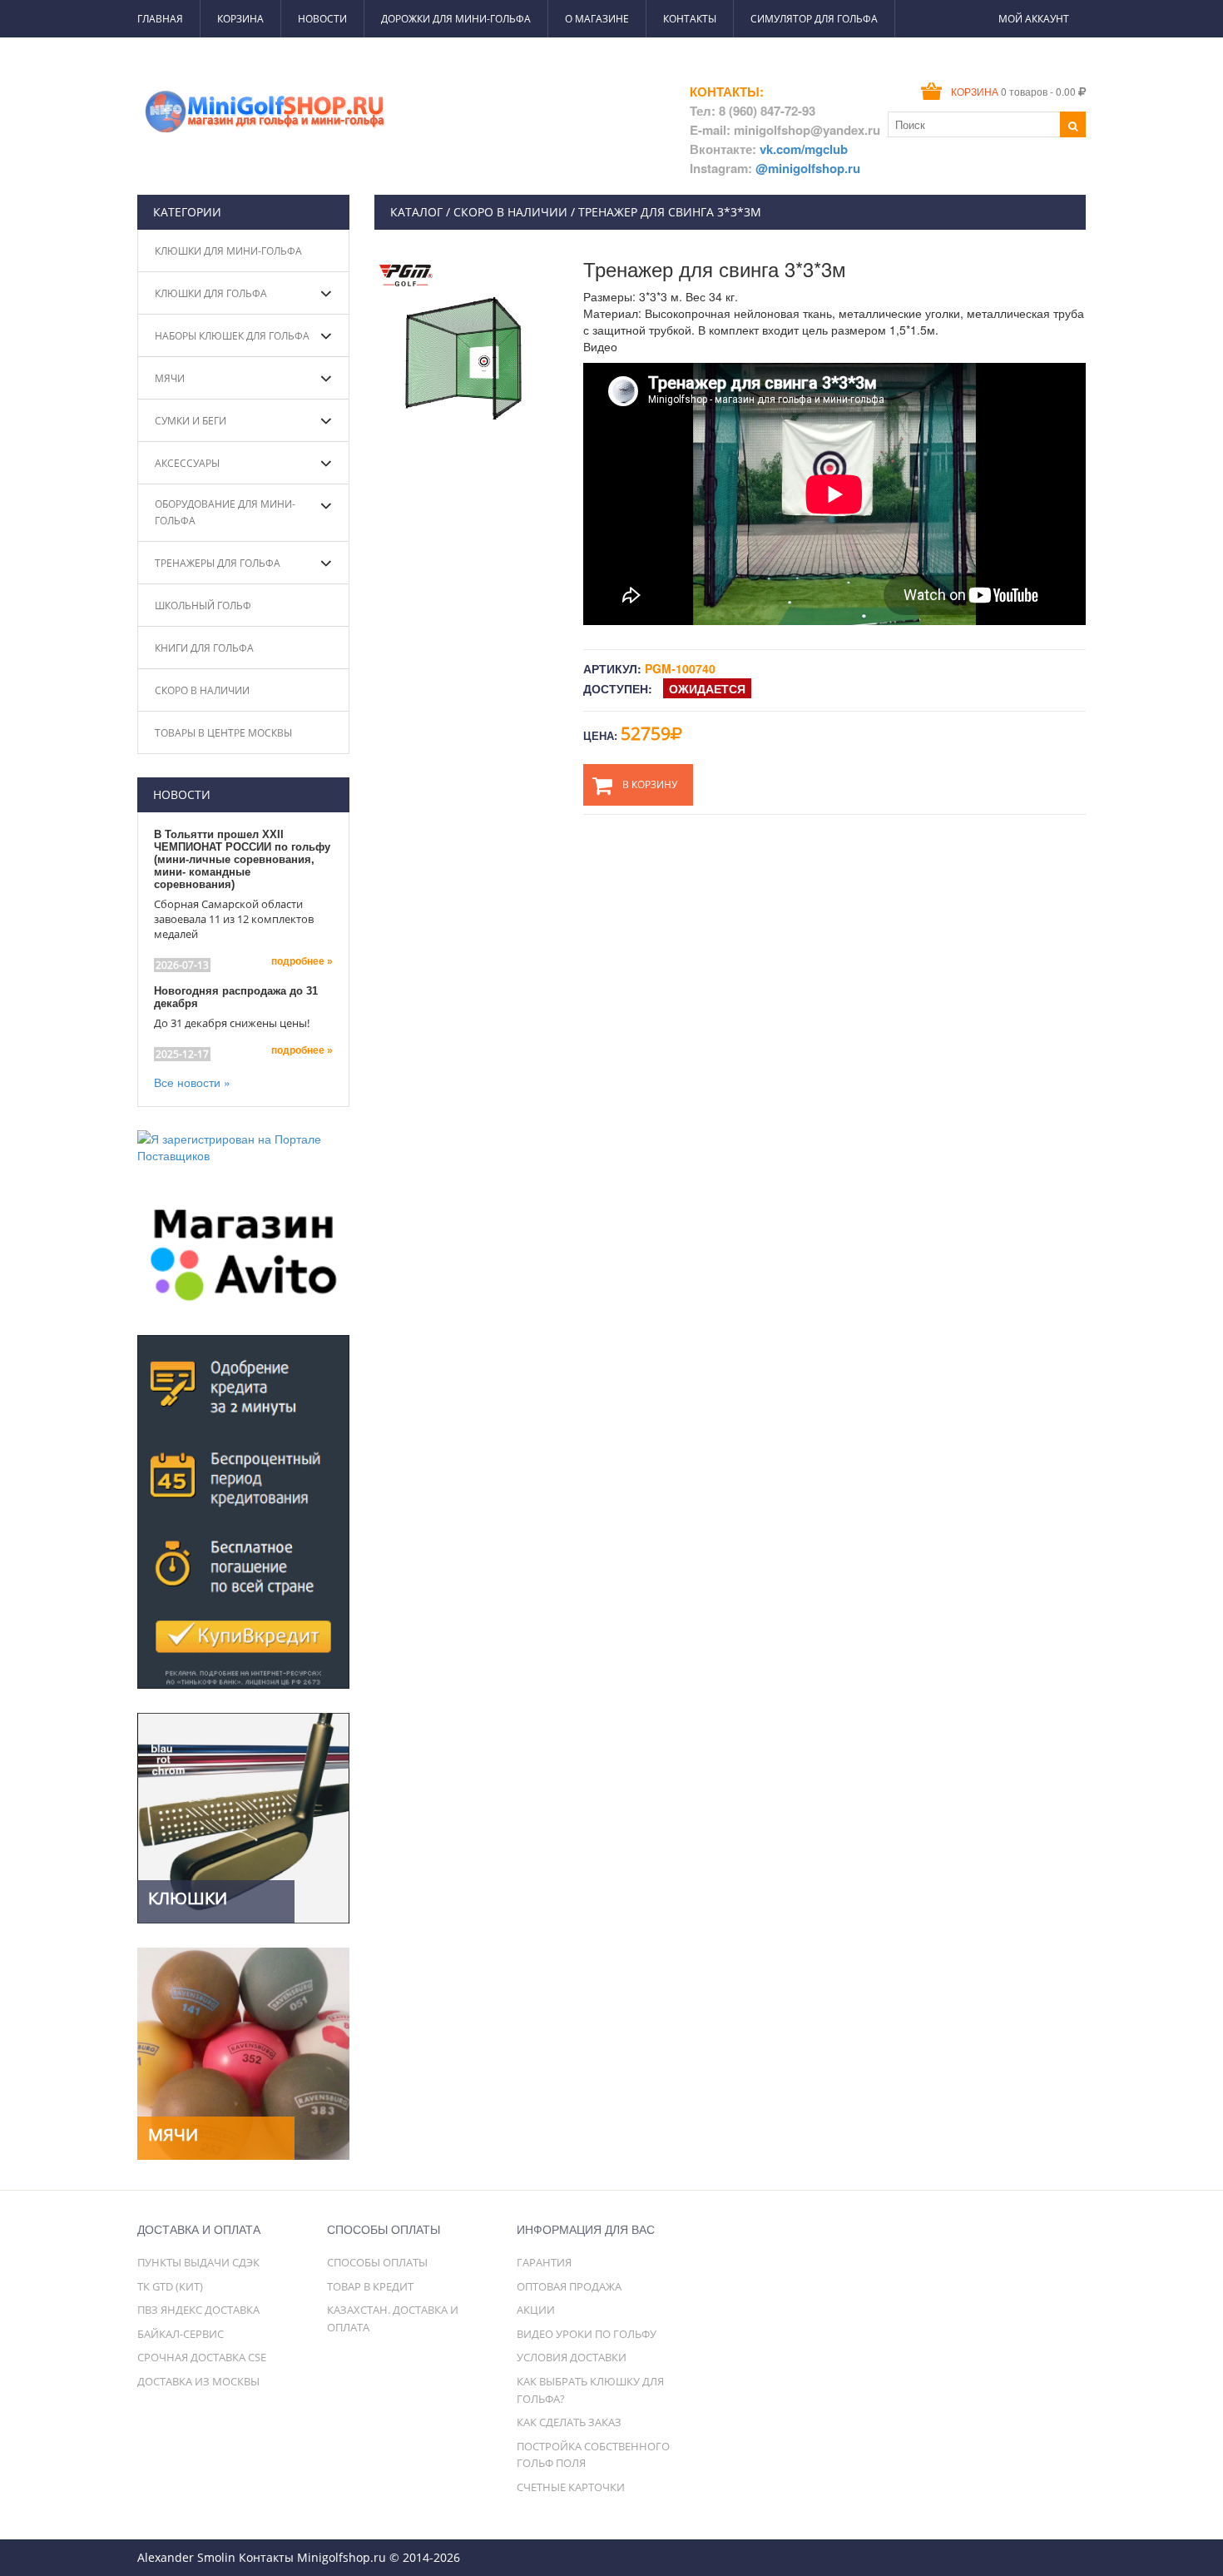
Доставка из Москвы (198, 2381)
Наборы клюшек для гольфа (232, 336)
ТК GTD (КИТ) (170, 2286)
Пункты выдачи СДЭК (198, 2262)
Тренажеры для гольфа (218, 563)
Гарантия (544, 2262)
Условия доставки (572, 2357)
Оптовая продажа (569, 2286)
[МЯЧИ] (243, 2052)
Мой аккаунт (1034, 19)
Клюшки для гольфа (211, 293)
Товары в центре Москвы (223, 733)
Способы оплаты (377, 2262)
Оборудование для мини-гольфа (225, 512)
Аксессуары (187, 463)
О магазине (597, 19)
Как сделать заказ (569, 2422)
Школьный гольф (203, 606)
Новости (322, 19)
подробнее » (302, 961)
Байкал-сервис (181, 2334)
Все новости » (192, 1082)
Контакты (690, 19)
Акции (536, 2310)
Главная (160, 19)
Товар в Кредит (370, 2286)
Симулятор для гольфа (814, 19)
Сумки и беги (191, 421)
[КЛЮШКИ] (243, 1816)
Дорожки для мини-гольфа (456, 19)
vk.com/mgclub (804, 149)
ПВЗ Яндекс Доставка (198, 2310)
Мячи (170, 378)
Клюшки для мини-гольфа (228, 251)
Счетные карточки (571, 2487)
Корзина (240, 19)
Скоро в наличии (202, 690)
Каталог (416, 212)
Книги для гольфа (204, 648)
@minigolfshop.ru (808, 168)
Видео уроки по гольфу (587, 2334)
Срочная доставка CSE (202, 2357)
